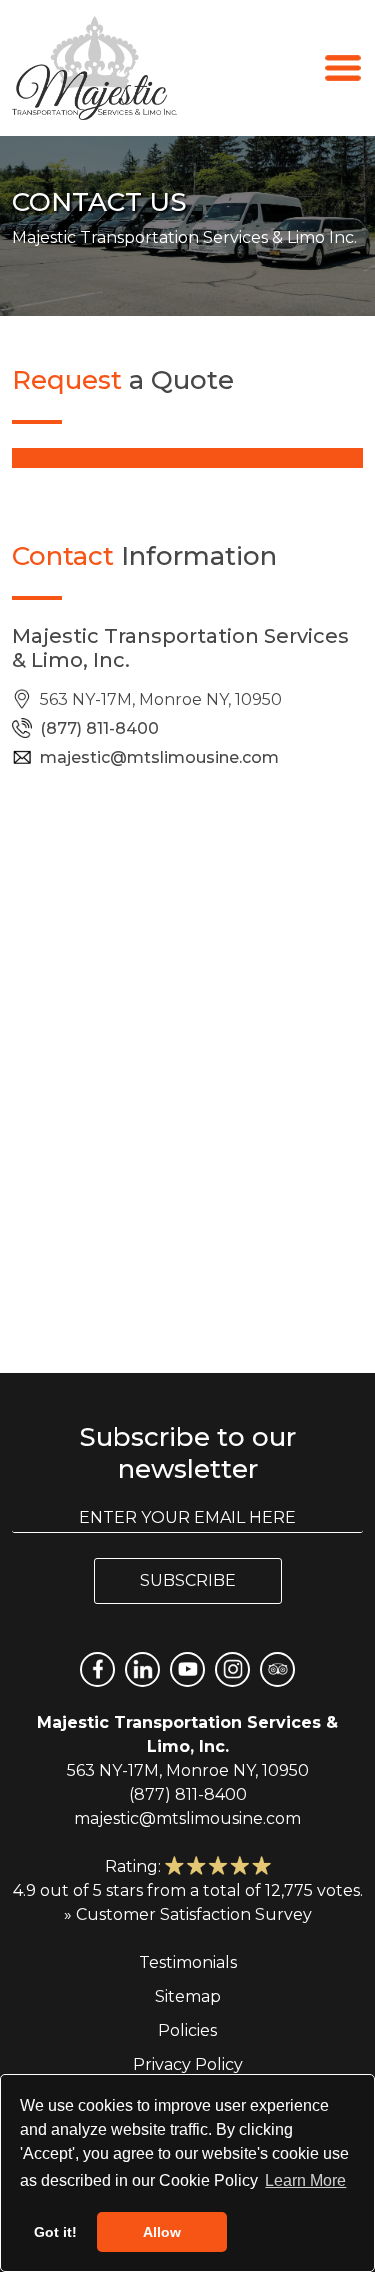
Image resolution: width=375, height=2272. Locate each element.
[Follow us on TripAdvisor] (277, 1669)
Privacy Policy (188, 2064)
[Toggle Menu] (343, 66)
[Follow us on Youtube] (187, 1669)
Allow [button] (162, 2232)
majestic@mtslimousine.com (159, 757)
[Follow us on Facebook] (97, 1669)
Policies (187, 2030)
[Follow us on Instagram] (232, 1669)
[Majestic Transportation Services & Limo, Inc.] (94, 68)
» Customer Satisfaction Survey (188, 1914)
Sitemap (188, 1996)
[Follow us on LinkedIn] (142, 1669)
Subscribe (188, 1580)
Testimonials (188, 1962)
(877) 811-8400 (99, 728)
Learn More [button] (305, 2180)
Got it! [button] (55, 2232)
